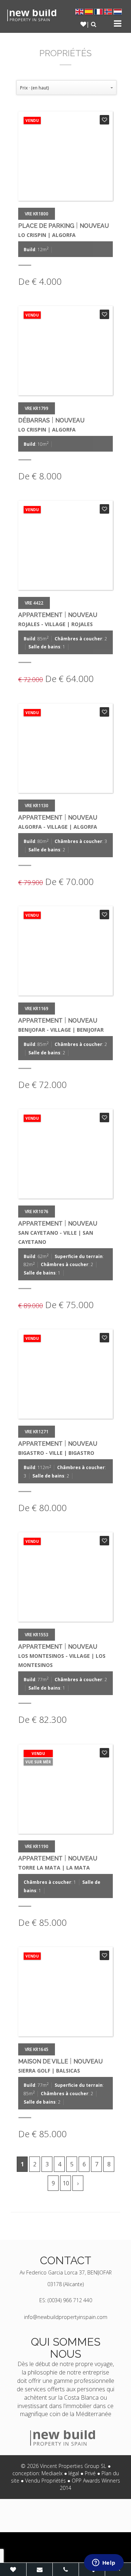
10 (66, 2183)
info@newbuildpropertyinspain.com (66, 2317)
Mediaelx (52, 2473)
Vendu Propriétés (45, 2481)
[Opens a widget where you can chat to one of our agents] (104, 2563)
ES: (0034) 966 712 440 (66, 2300)
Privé (90, 2473)
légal (74, 2473)
